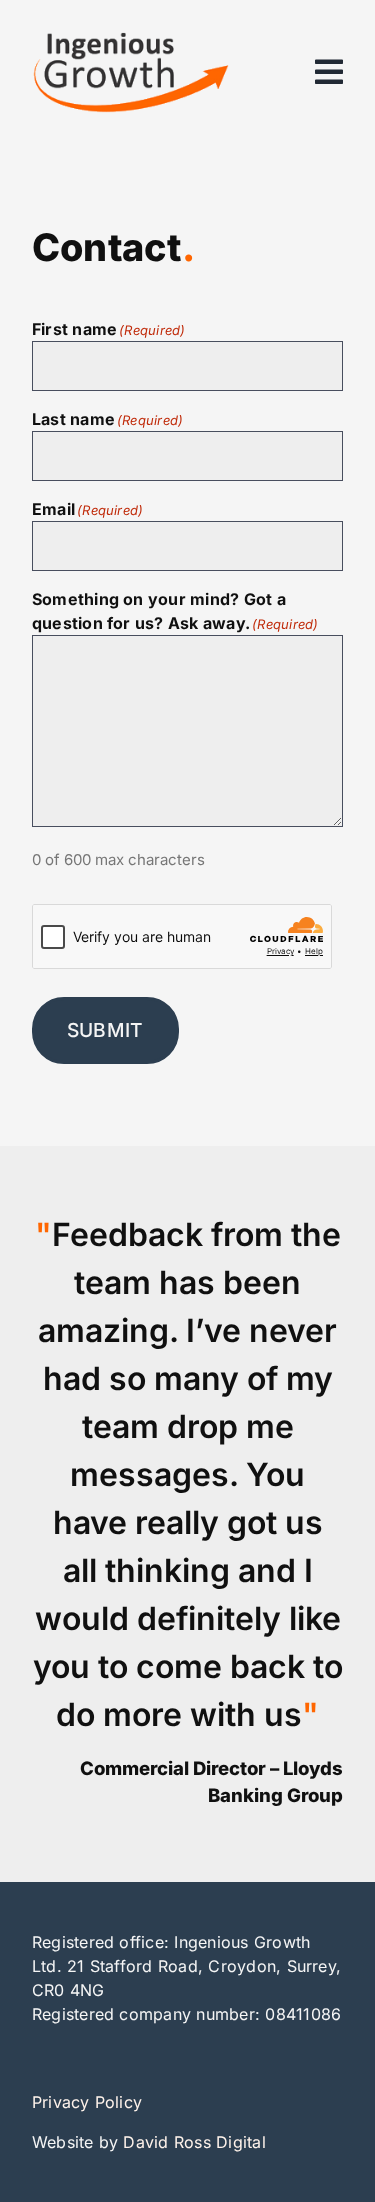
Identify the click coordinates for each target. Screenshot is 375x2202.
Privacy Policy (87, 2102)
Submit (105, 1030)
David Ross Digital (194, 2142)
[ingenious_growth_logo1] (130, 40)
